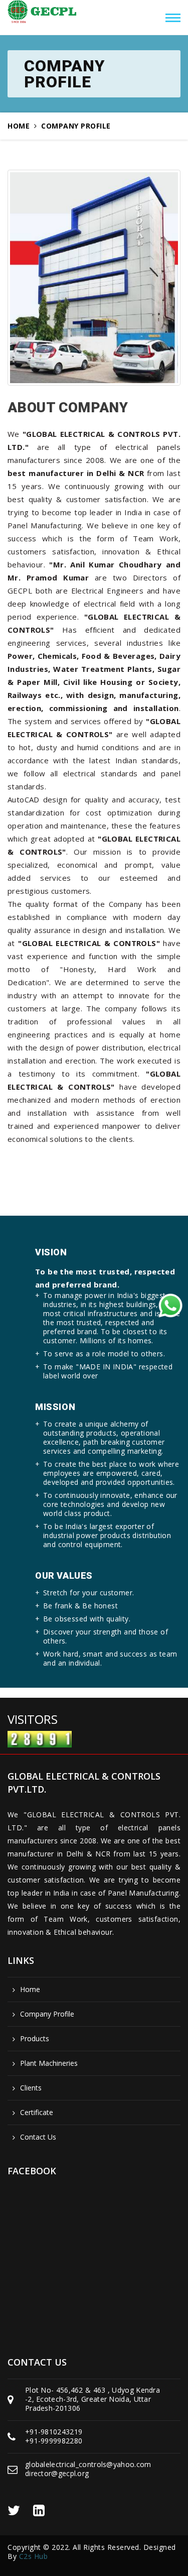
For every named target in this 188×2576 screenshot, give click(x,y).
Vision (51, 1252)
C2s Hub (34, 2556)
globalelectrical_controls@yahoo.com (88, 2464)
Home (19, 126)
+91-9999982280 (54, 2441)
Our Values (64, 1575)
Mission (55, 1407)
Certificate (37, 2113)
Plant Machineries (49, 2063)
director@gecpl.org (57, 2473)
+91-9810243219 (54, 2432)
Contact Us (38, 2137)
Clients (31, 2088)
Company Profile (47, 2014)
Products (35, 2039)
